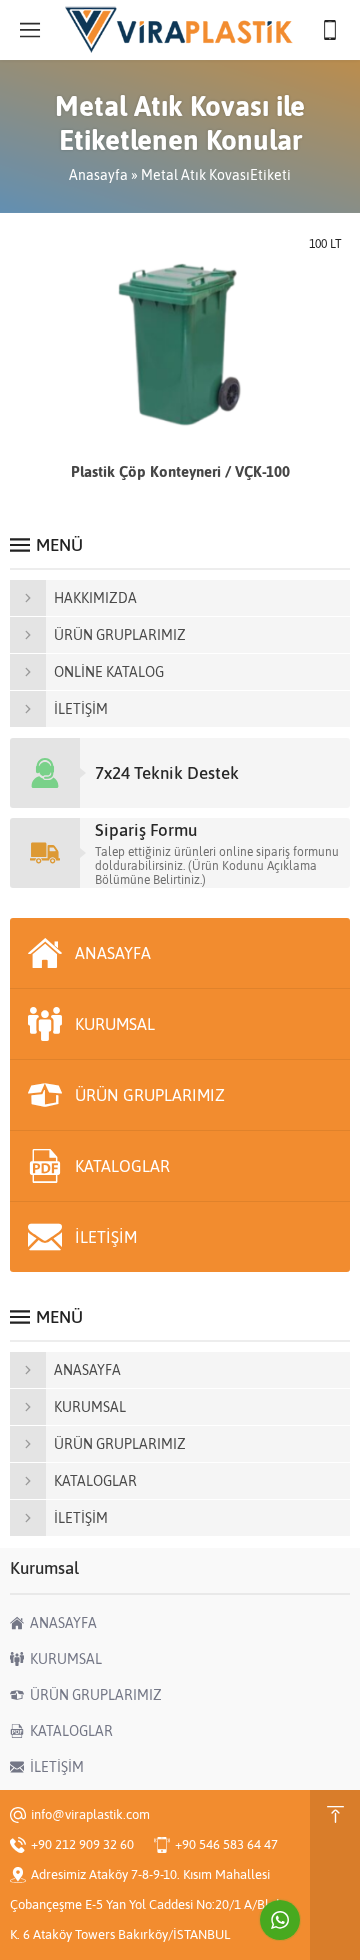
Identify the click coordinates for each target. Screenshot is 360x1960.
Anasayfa (98, 175)
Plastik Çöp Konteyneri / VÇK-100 (180, 471)
